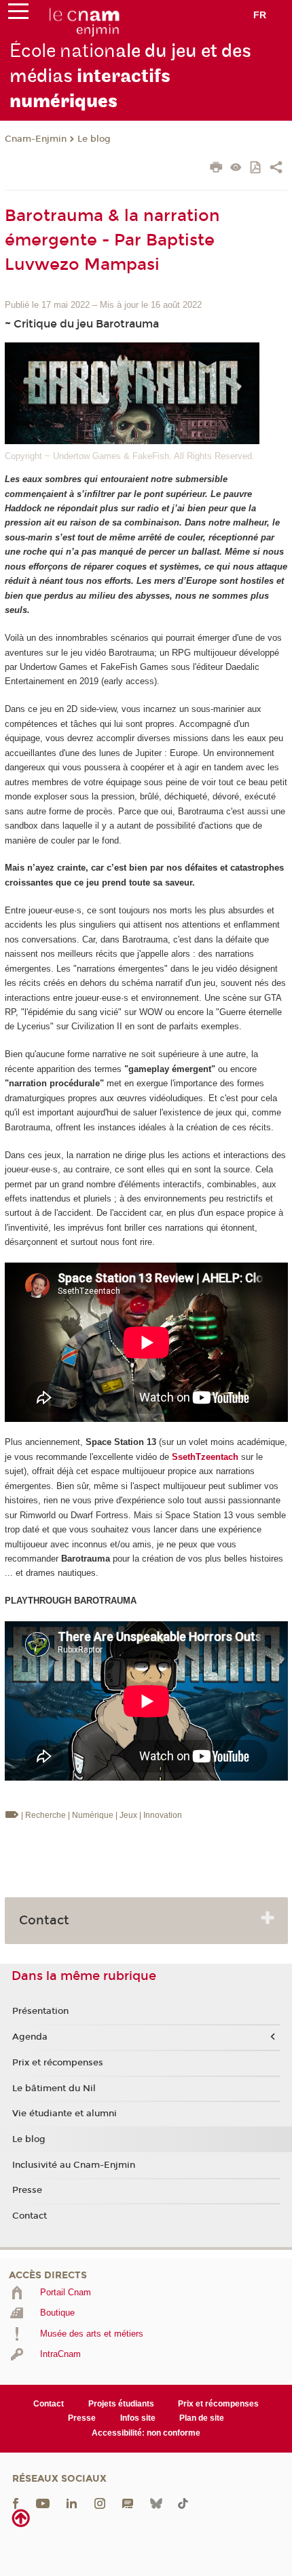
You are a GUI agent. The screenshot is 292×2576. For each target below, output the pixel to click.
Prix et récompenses (58, 2063)
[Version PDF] (256, 169)
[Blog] (128, 2503)
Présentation (40, 2011)
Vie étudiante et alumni (65, 2114)
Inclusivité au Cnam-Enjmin (74, 2165)
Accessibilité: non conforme (146, 2433)
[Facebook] (16, 2503)
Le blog (94, 139)
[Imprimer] (216, 169)
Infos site (138, 2418)
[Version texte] (236, 169)
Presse (27, 2190)
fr (260, 15)
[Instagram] (100, 2503)
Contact (30, 2216)
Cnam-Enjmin (36, 139)
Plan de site (202, 2418)
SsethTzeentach (205, 1457)
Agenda (30, 2037)
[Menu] (18, 14)
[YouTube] (43, 2503)
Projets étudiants (121, 2404)
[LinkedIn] (72, 2503)
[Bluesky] (156, 2503)
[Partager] (276, 169)
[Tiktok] (183, 2503)
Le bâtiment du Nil (54, 2088)
